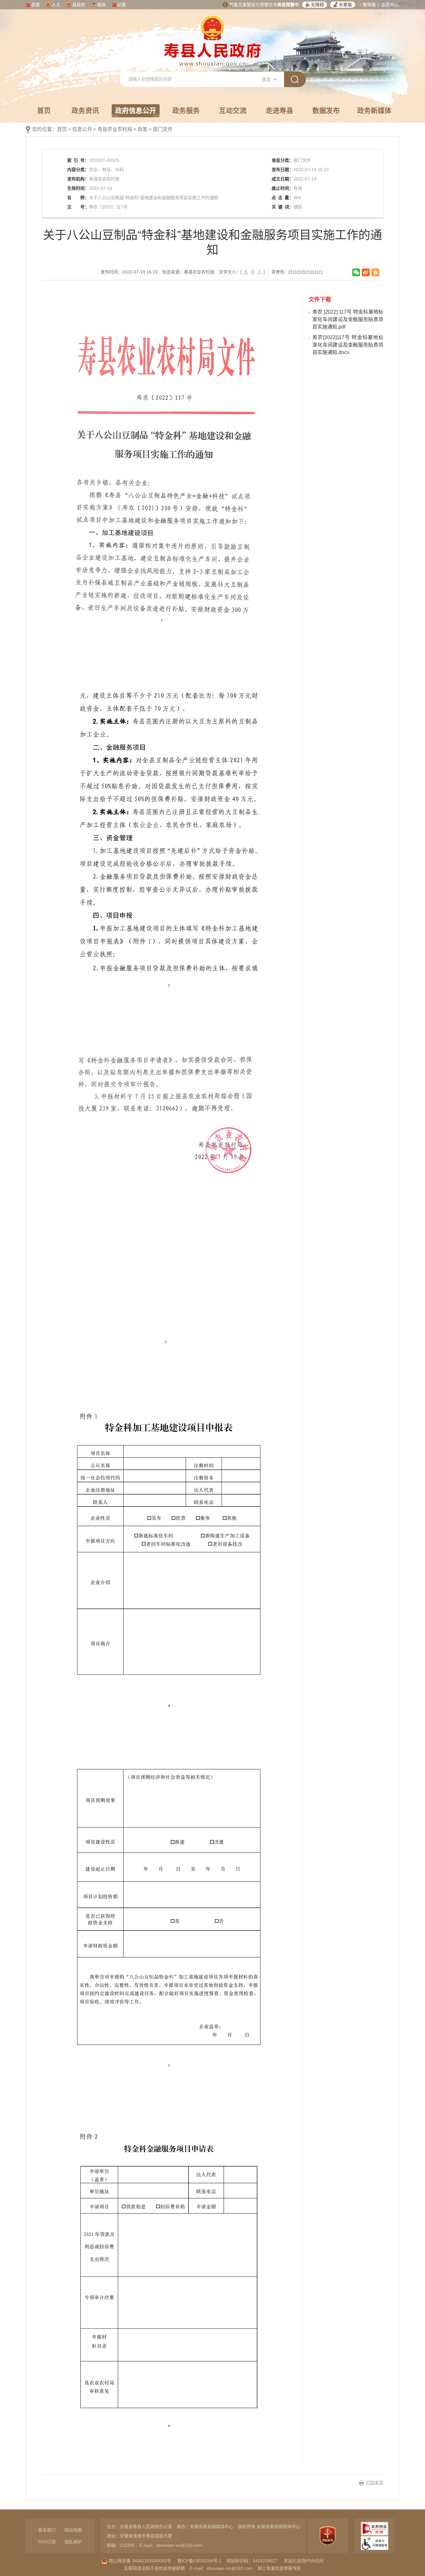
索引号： (78, 160)
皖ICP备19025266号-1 (199, 2561)
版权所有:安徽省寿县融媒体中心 (269, 2527)
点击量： (283, 198)
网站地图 (73, 2530)
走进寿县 (279, 111)
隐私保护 (73, 2542)
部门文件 (163, 129)
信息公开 (82, 129)
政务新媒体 (374, 111)
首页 (44, 111)
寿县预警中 (288, 5)
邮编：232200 (121, 2545)
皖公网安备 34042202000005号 (139, 2561)
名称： (78, 198)
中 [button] (253, 272)
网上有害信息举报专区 (279, 2568)
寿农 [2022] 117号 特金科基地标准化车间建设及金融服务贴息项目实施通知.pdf (348, 319)
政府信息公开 (136, 111)
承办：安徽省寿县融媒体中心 (205, 2527)
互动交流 (233, 111)
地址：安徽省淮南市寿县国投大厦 (139, 2536)
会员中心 (390, 5)
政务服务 (186, 111)
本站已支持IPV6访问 (304, 2561)
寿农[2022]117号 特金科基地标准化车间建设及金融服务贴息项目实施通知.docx (348, 345)
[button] (315, 5)
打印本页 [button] (375, 2483)
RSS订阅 (47, 2542)
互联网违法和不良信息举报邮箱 (154, 2568)
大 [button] (246, 272)
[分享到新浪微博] (366, 272)
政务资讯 (85, 111)
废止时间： (283, 188)
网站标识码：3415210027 (252, 2561)
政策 (142, 129)
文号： (78, 207)
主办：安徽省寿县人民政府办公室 (139, 2527)
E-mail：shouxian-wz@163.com (171, 2545)
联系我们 (47, 2530)
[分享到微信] (356, 272)
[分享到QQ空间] (375, 272)
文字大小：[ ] (242, 272)
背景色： (280, 272)
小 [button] (259, 272)
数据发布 (326, 111)
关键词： (283, 207)
